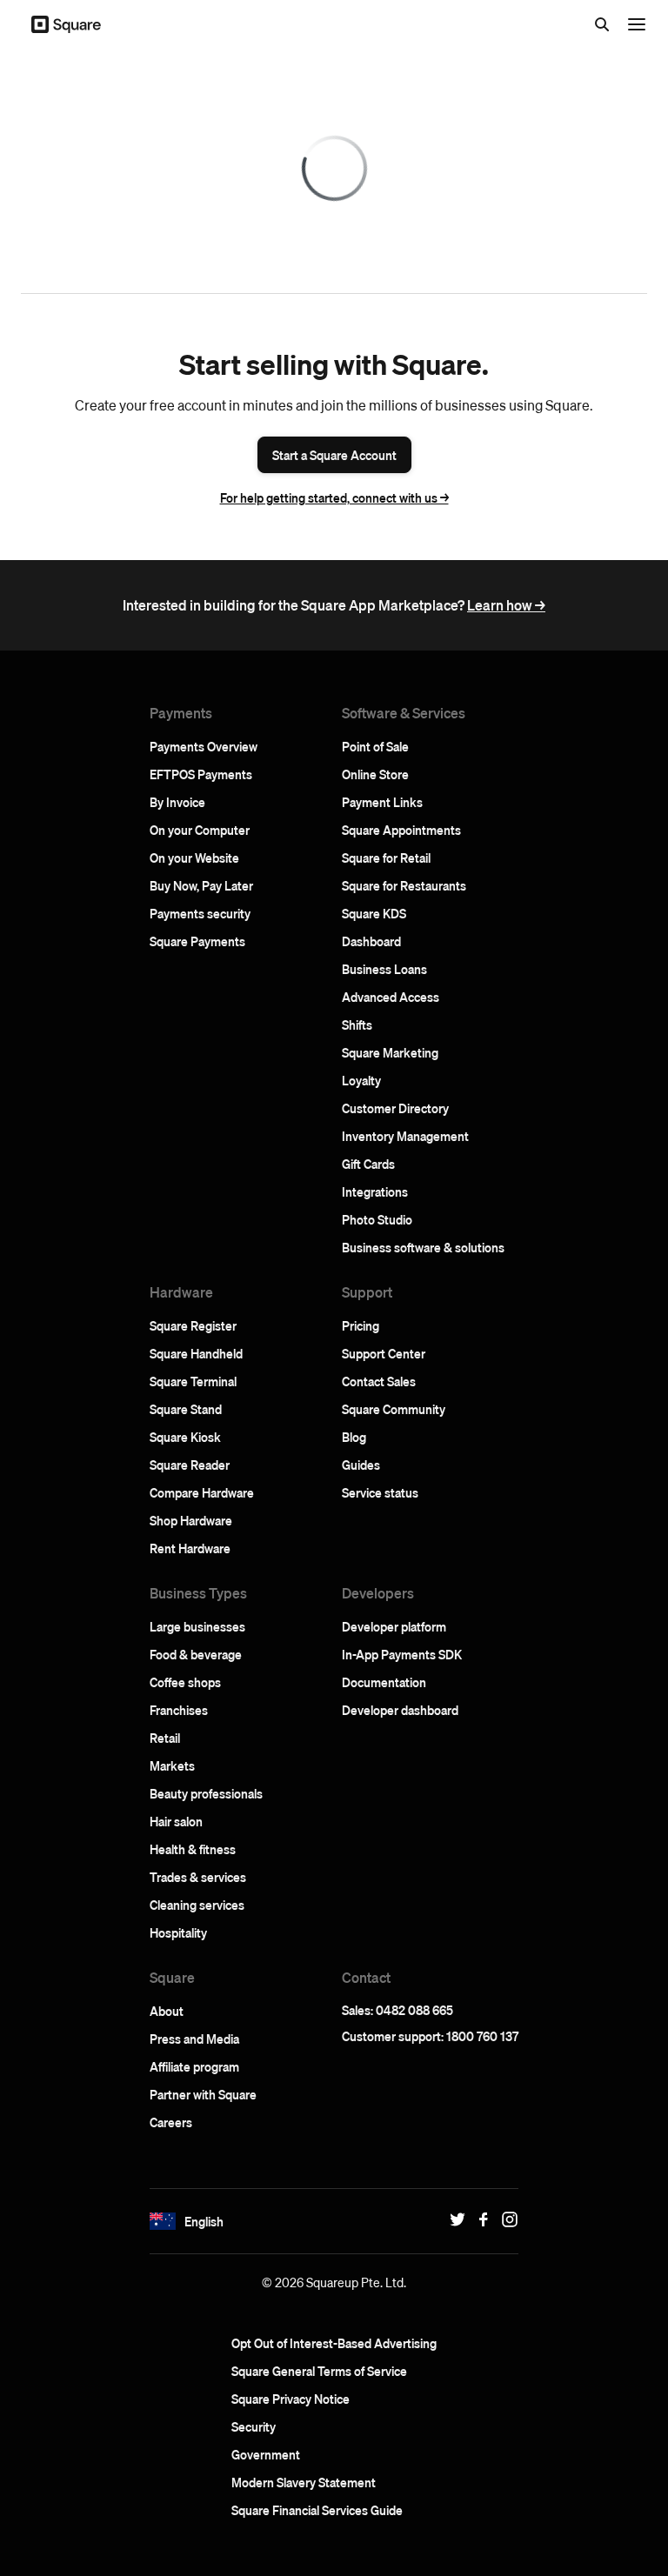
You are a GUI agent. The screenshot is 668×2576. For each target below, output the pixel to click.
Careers (171, 2122)
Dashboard (371, 941)
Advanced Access (391, 997)
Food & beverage (196, 1654)
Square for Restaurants (404, 885)
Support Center (384, 1353)
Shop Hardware (191, 1520)
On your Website (194, 858)
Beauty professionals (206, 1793)
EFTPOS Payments (201, 774)
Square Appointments (401, 830)
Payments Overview (204, 746)
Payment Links (382, 802)
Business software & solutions (423, 1247)
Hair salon (176, 1821)
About (167, 2011)
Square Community (394, 1409)
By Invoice (177, 802)
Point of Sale (375, 746)
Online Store (375, 774)
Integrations (375, 1191)
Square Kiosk (185, 1437)
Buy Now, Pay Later (201, 885)
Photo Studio (377, 1219)
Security (254, 2426)
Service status (380, 1492)
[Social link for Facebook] (479, 2219)
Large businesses (197, 1626)
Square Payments (197, 941)
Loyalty (361, 1080)
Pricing (361, 1325)
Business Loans (384, 969)
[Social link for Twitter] (453, 2219)
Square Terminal (193, 1381)
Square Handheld (196, 1353)
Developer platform (394, 1626)
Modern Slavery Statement (304, 2482)
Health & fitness (193, 1849)
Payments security (200, 913)
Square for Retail (386, 858)
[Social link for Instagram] (505, 2219)
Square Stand (186, 1409)
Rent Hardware (190, 1548)
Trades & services (198, 1877)
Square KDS (374, 913)
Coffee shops (185, 1682)
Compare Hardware (202, 1492)
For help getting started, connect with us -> (334, 497)
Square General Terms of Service (319, 2371)
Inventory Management (405, 1136)
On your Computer (200, 830)
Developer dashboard (400, 1710)
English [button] (204, 2221)
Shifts (357, 1024)
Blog (354, 1437)
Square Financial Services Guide (317, 2510)
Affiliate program (194, 2066)
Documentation (384, 1682)
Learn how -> (506, 605)
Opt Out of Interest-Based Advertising (334, 2343)
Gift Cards (368, 1164)
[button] (163, 2221)
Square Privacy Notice (291, 2399)
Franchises (179, 1710)
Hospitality (178, 1932)
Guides (361, 1465)
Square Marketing (390, 1052)
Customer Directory (395, 1108)
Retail (165, 1738)
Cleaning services (197, 1905)
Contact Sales (379, 1381)
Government (266, 2454)
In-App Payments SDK (402, 1654)
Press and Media (194, 2039)
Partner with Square (203, 2094)
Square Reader (190, 1465)
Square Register (193, 1325)
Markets (172, 1765)
